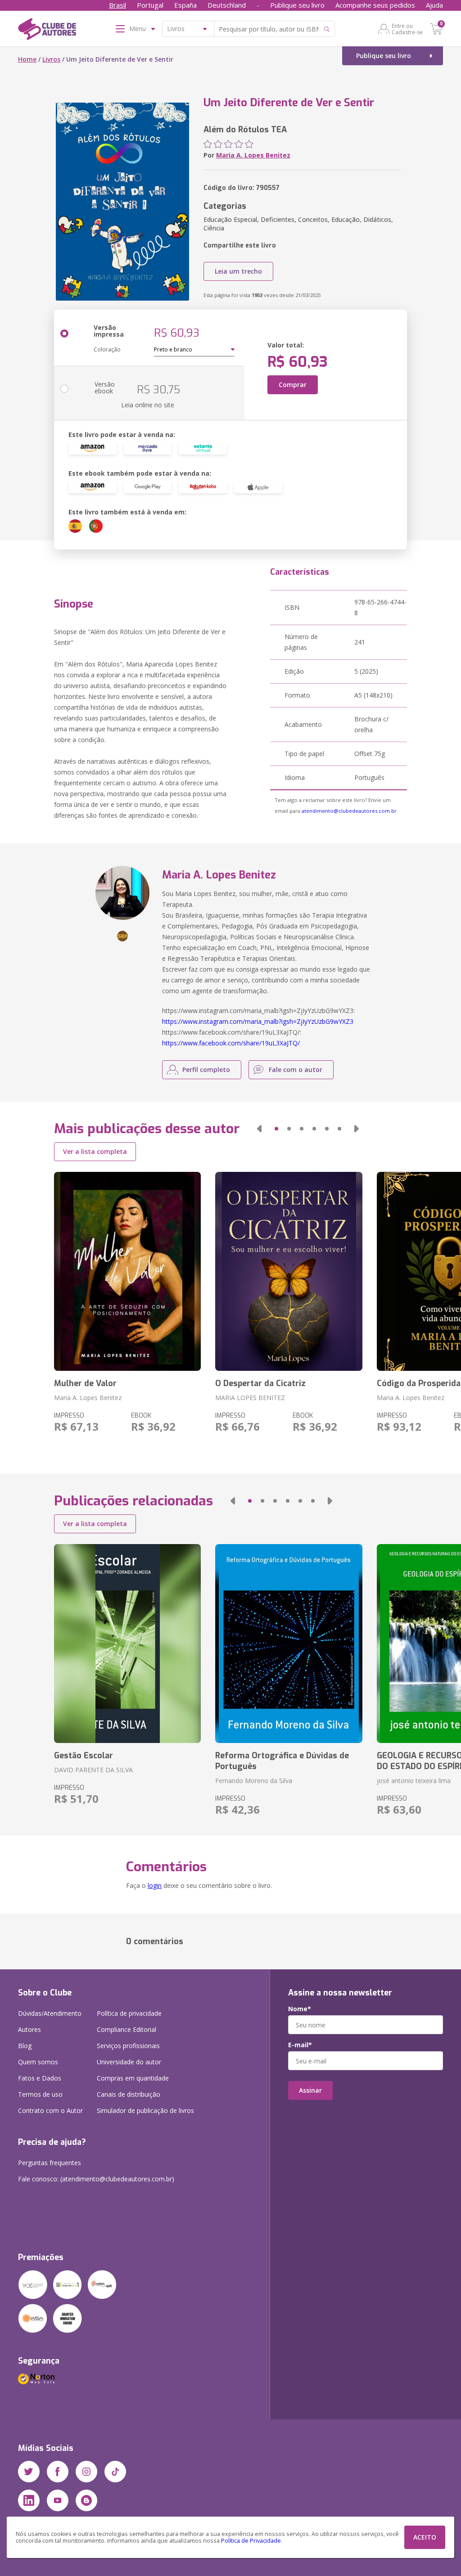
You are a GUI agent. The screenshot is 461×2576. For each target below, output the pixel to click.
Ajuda (434, 5)
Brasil (118, 5)
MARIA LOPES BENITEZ (250, 1398)
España (185, 5)
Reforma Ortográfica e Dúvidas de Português (282, 1761)
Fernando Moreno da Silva (254, 1781)
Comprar (293, 385)
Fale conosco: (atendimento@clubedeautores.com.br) (96, 2179)
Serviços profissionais (128, 2046)
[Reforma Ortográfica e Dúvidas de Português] (289, 1644)
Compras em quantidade (133, 2078)
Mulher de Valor (85, 1383)
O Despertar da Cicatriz (260, 1383)
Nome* (300, 2009)
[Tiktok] (115, 2472)
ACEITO (425, 2537)
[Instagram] (86, 2472)
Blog (25, 2046)
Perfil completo (206, 1070)
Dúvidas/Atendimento (50, 2013)
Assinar (310, 2090)
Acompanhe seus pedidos (375, 5)
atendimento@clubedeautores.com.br (349, 811)
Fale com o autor (296, 1070)
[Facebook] (58, 2472)
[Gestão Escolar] (127, 1644)
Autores (29, 2029)
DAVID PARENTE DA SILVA (93, 1770)
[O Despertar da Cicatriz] (289, 1271)
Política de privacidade (129, 2013)
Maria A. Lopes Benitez (253, 155)
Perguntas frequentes (50, 2163)
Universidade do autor (129, 2062)
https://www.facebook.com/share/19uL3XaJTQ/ (231, 1043)
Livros (51, 59)
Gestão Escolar (84, 1756)
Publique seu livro (297, 5)
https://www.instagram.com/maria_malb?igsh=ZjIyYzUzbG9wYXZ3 (258, 1021)
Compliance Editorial (127, 2029)
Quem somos (38, 2062)
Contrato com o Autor (50, 2110)
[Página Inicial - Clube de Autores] (47, 31)
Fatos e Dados (40, 2078)
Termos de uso (40, 2094)
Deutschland (227, 5)
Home (27, 59)
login (155, 1885)
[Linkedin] (29, 2500)
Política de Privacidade (251, 2541)
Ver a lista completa (95, 1151)
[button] (259, 1129)
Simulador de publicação (145, 2110)
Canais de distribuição (129, 2094)
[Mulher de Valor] (127, 1271)
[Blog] (86, 2500)
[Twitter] (29, 2472)
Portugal (150, 5)
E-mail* (300, 2045)
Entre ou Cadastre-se (407, 29)
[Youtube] (58, 2500)
